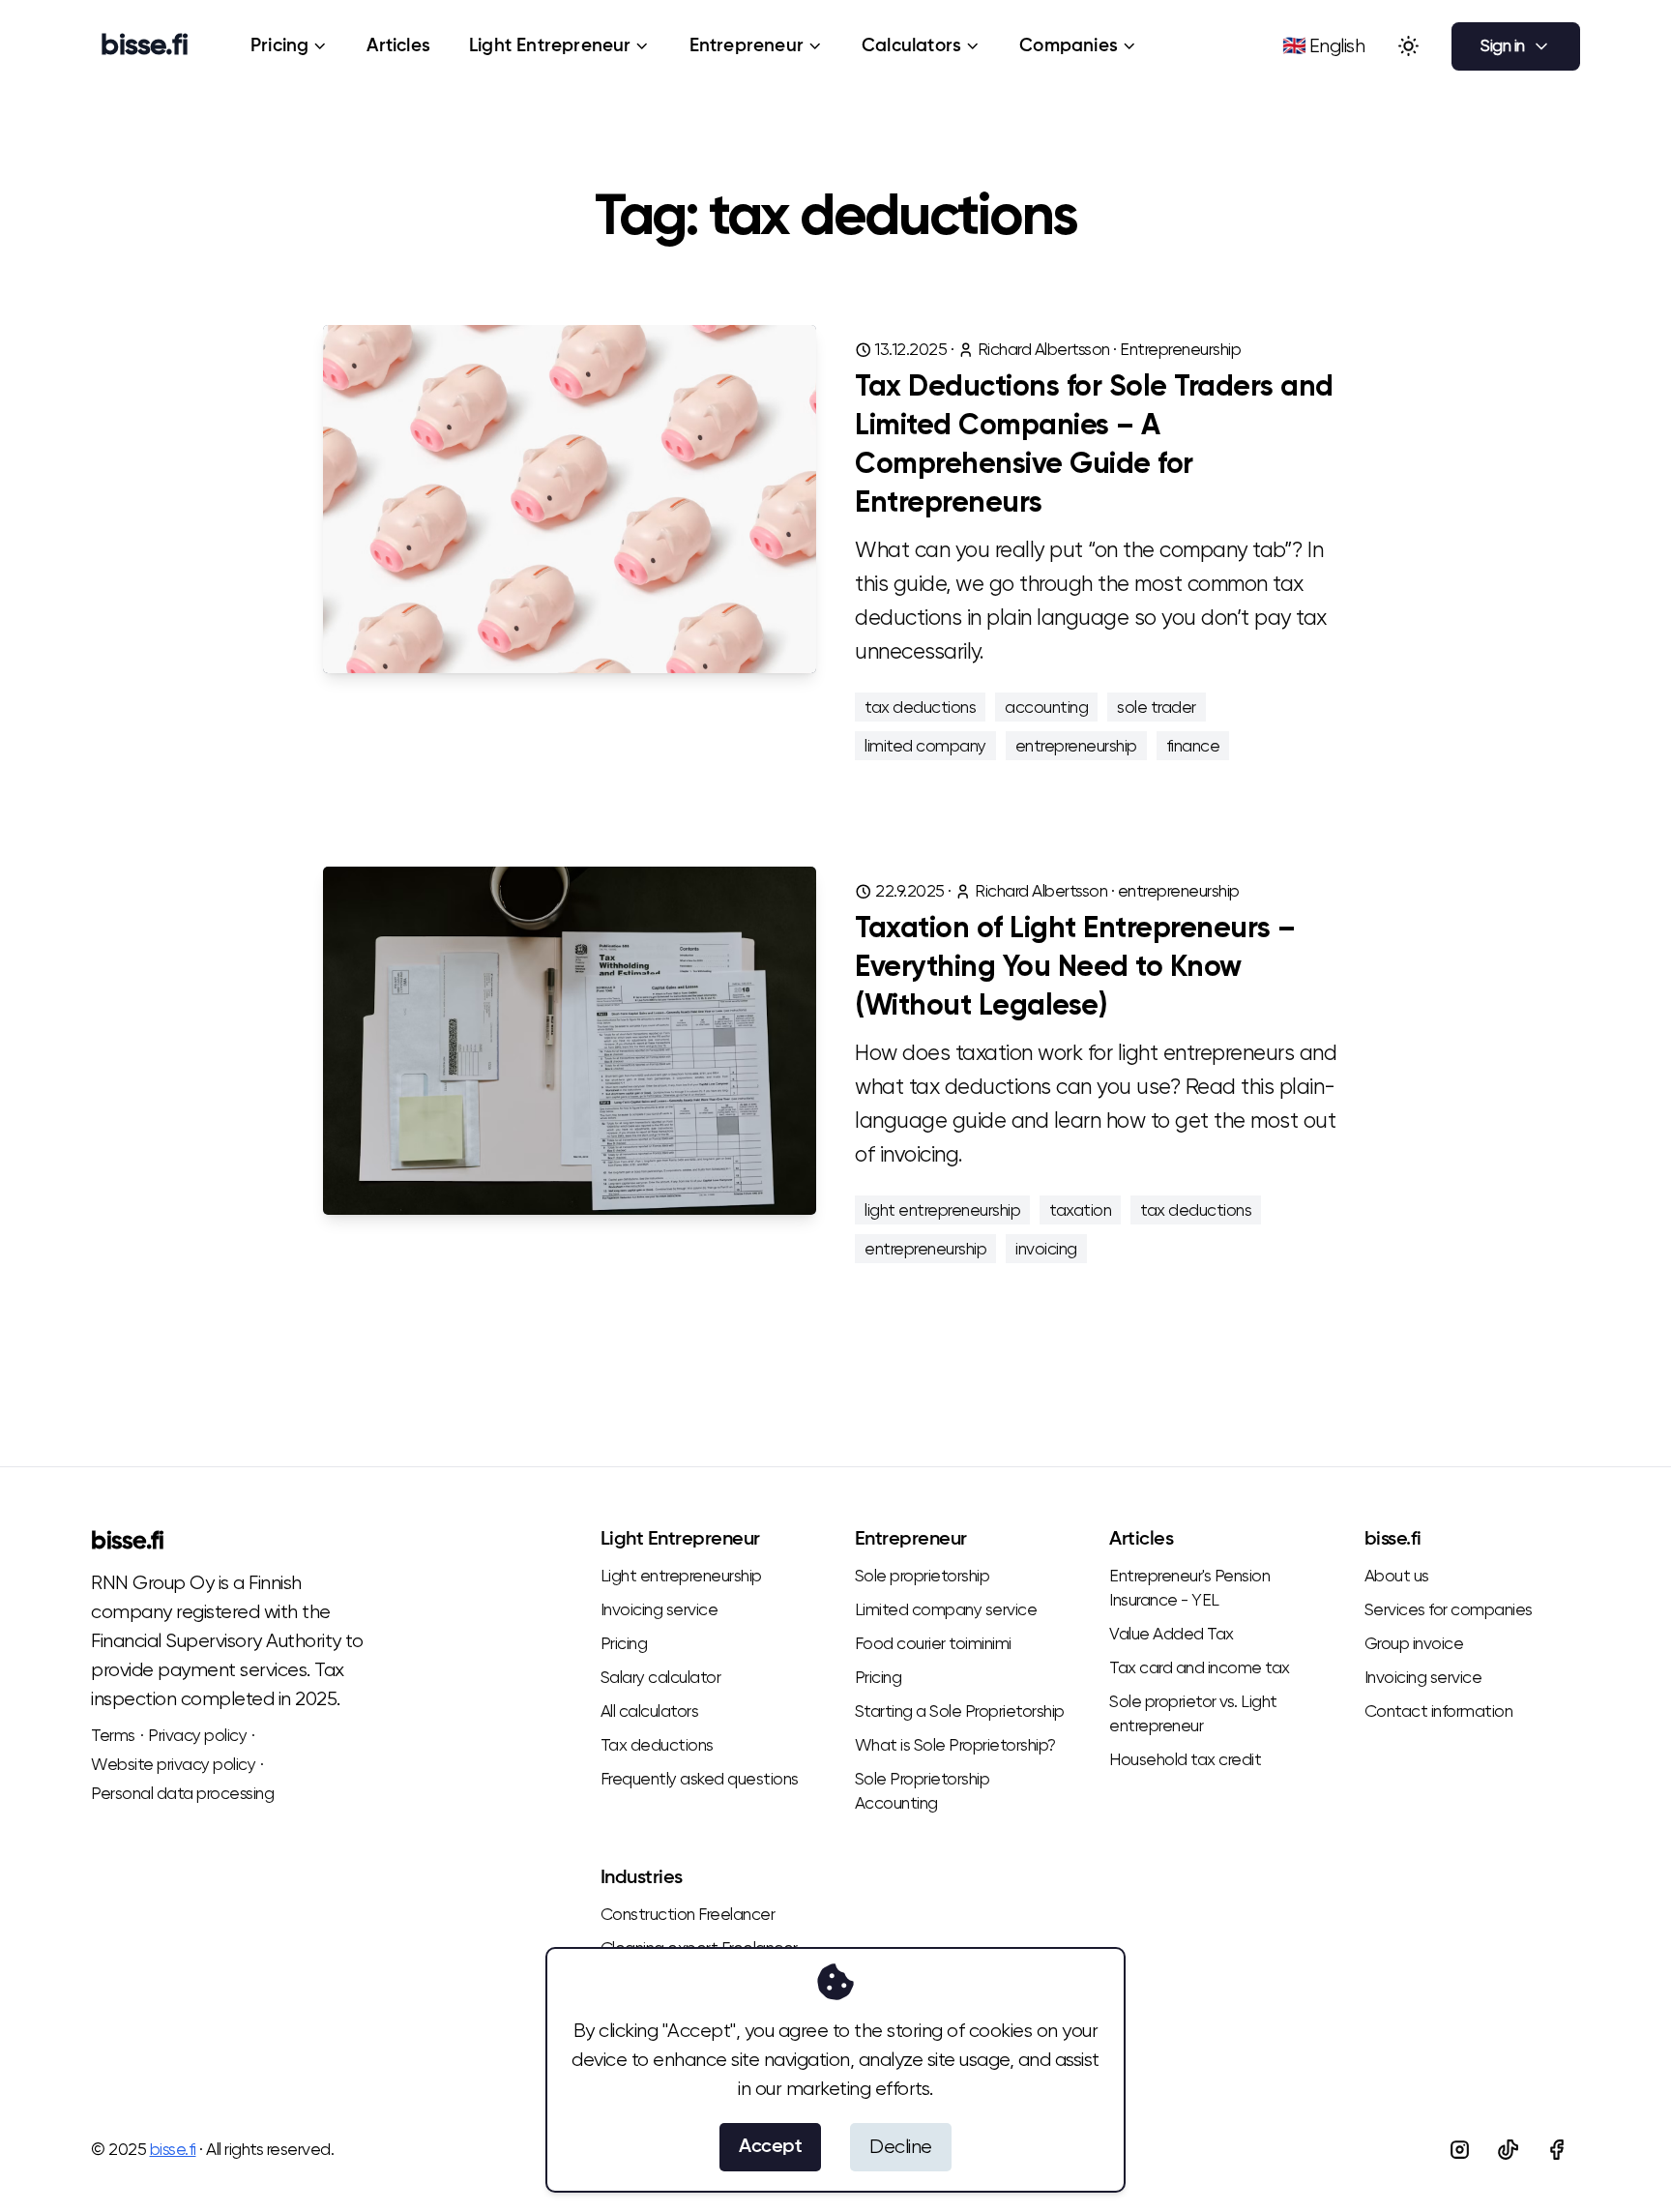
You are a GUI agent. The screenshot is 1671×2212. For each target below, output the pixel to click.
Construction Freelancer (688, 1914)
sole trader (1157, 707)
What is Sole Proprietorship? (955, 1745)
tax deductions (920, 707)
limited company (925, 746)
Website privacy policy (173, 1764)
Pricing (279, 46)
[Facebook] (1556, 2149)
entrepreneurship (1076, 746)
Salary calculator (661, 1677)
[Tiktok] (1508, 2149)
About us (1397, 1576)
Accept (770, 2147)
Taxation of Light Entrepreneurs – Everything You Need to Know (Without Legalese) (1075, 968)
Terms (113, 1735)
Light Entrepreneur (550, 46)
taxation (1080, 1210)
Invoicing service (660, 1609)
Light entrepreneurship (681, 1576)
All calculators (650, 1711)
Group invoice (1414, 1643)
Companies (1069, 46)
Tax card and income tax (1200, 1667)
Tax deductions (657, 1745)
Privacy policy (197, 1735)
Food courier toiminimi (933, 1643)
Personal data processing (182, 1793)
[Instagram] (1459, 2149)
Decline (901, 2147)
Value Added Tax (1172, 1634)
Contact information (1439, 1711)
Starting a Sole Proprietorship (960, 1711)
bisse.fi (127, 1542)
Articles (398, 46)
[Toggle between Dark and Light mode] (1408, 46)
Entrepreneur (747, 46)
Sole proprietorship (923, 1576)
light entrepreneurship (942, 1210)
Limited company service (946, 1609)
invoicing (1046, 1249)
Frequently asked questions (700, 1779)
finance (1193, 746)
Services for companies (1449, 1609)
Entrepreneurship (1180, 349)
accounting (1046, 707)
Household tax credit (1185, 1759)
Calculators (911, 46)
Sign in (1503, 45)
